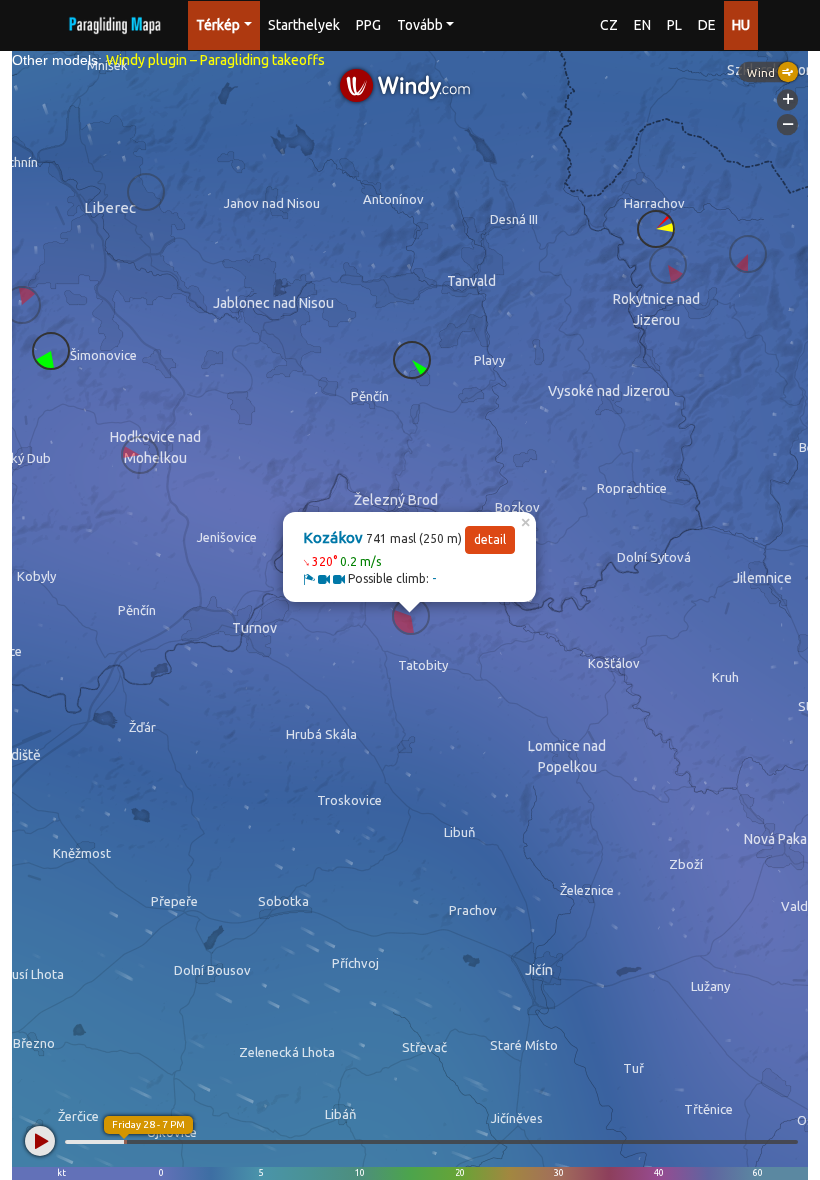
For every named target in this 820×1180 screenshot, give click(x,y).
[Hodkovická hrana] (140, 455)
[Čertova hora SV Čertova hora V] (656, 229)
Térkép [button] (218, 25)
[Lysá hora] (748, 254)
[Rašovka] (51, 351)
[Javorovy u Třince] (146, 192)
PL (674, 25)
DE (707, 25)
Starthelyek (304, 25)
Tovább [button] (420, 25)
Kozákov (333, 537)
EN (642, 25)
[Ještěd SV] (22, 305)
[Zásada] (412, 360)
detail (490, 539)
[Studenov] (668, 265)
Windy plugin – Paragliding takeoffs (215, 60)
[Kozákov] (411, 616)
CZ (609, 25)
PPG (368, 25)
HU (741, 25)
